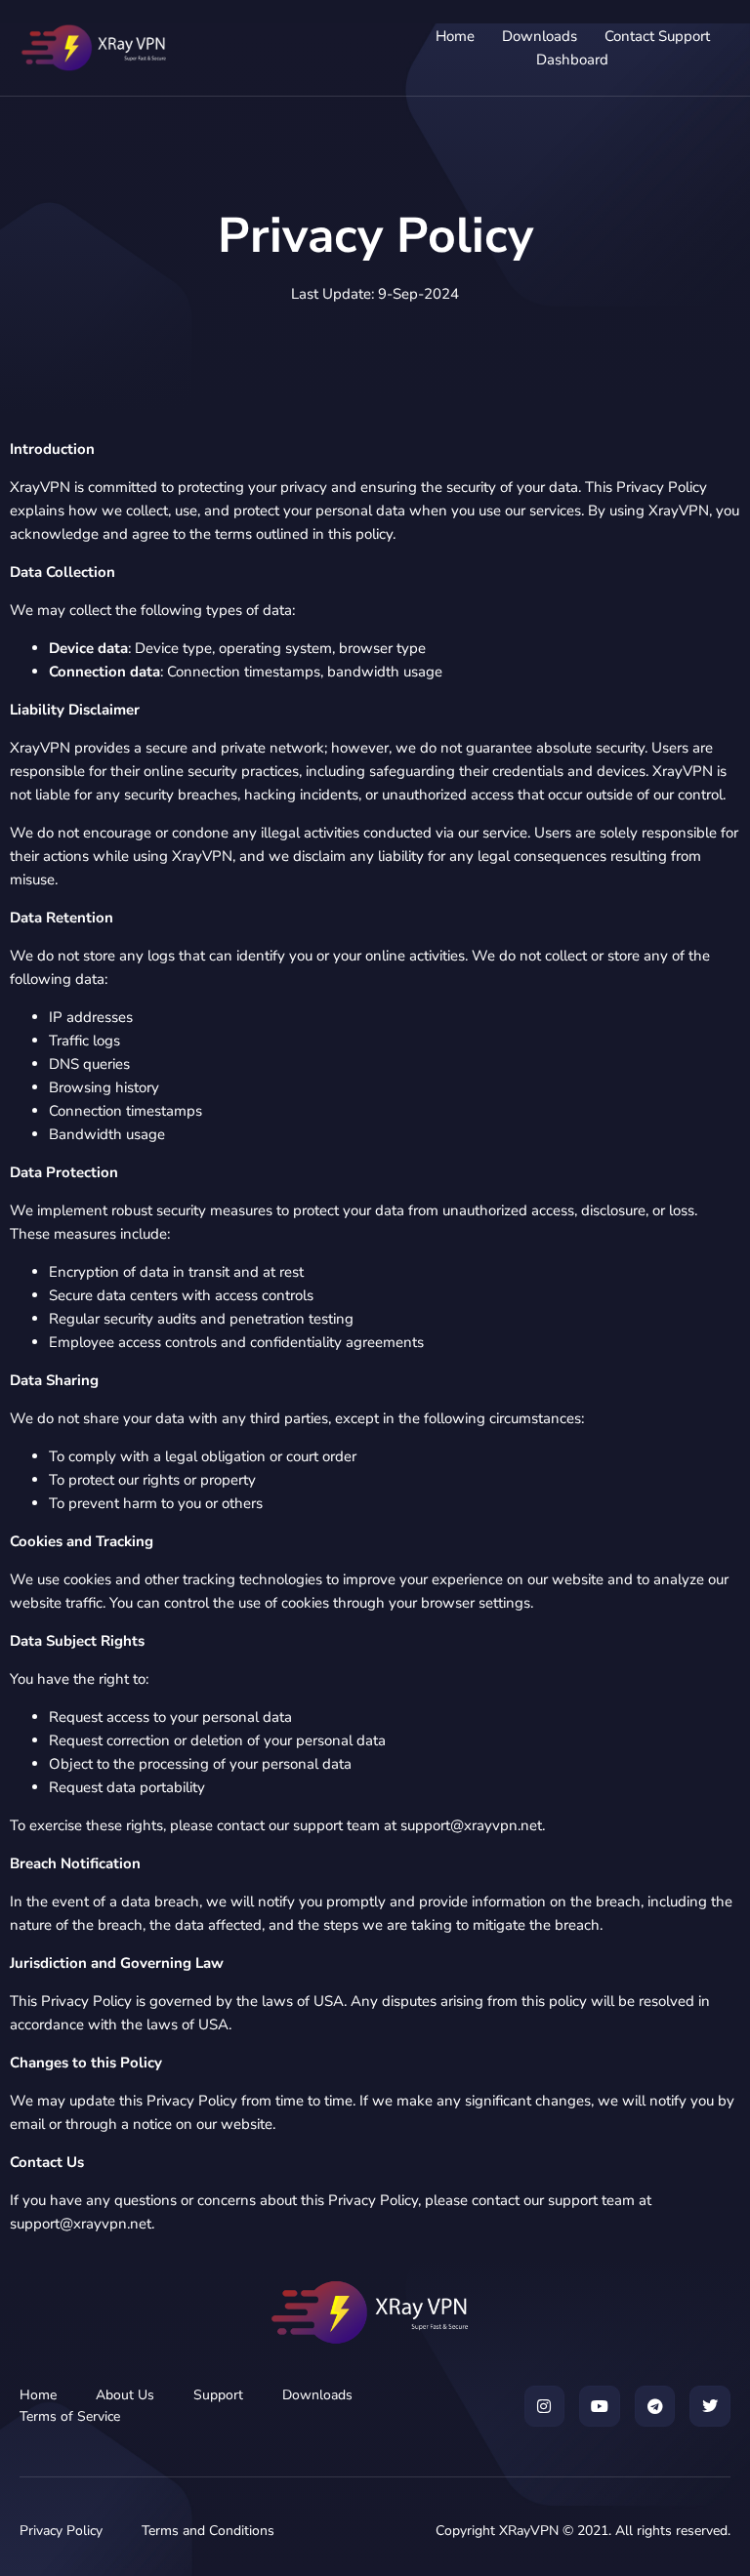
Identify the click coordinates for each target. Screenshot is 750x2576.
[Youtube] (600, 2406)
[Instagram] (545, 2406)
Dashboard (572, 60)
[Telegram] (655, 2406)
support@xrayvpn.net (471, 1825)
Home (455, 36)
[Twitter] (710, 2406)
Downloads (540, 36)
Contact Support (657, 36)
